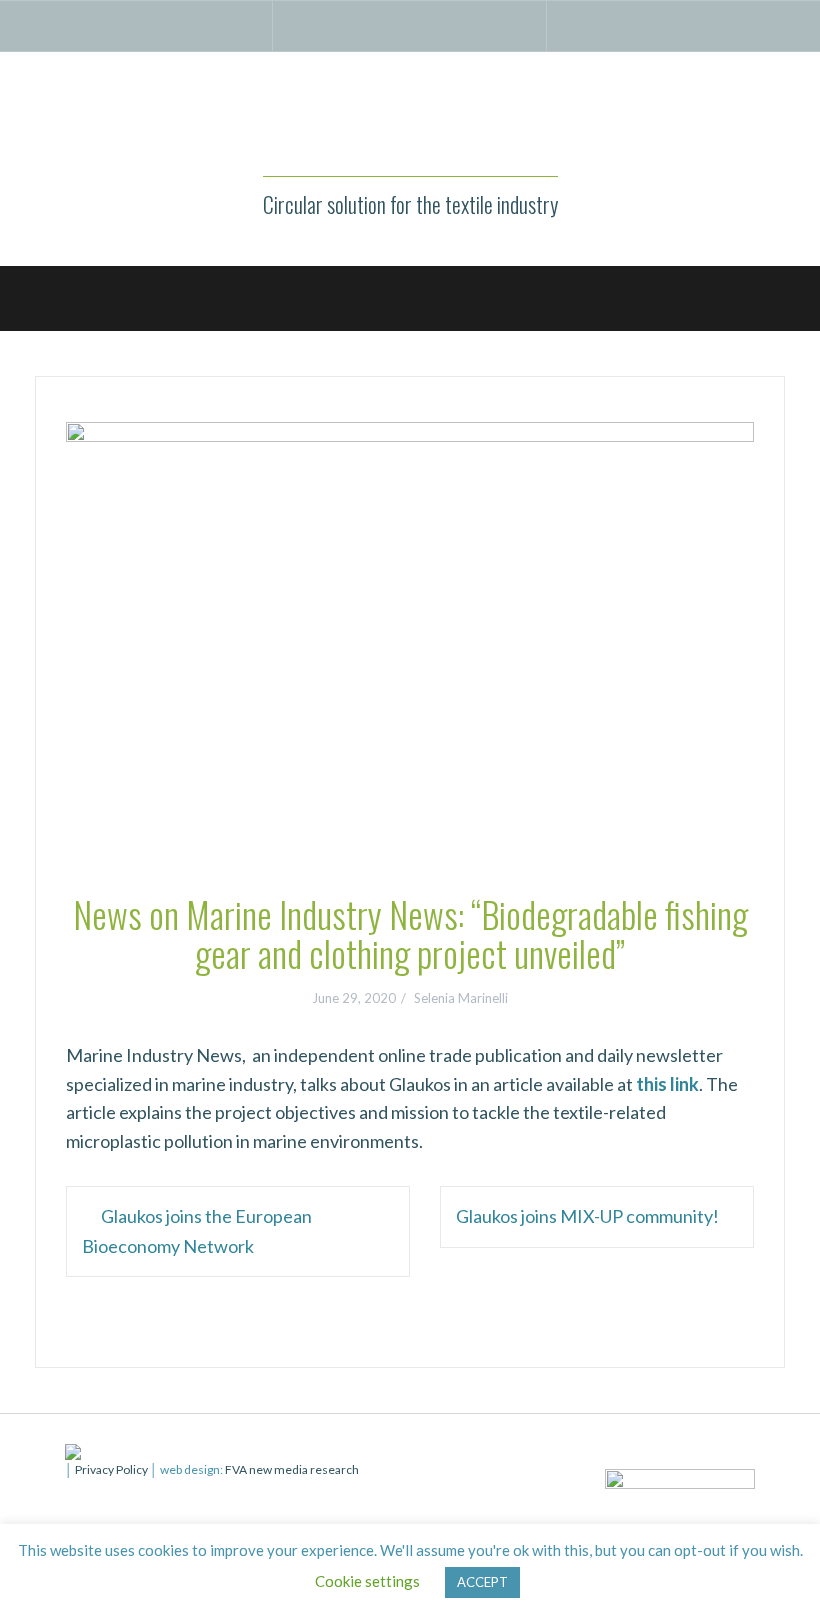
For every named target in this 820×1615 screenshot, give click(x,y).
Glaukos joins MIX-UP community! (587, 1216)
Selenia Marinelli (461, 998)
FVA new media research (291, 1469)
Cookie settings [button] (367, 1581)
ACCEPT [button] (482, 1582)
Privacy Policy (111, 1469)
